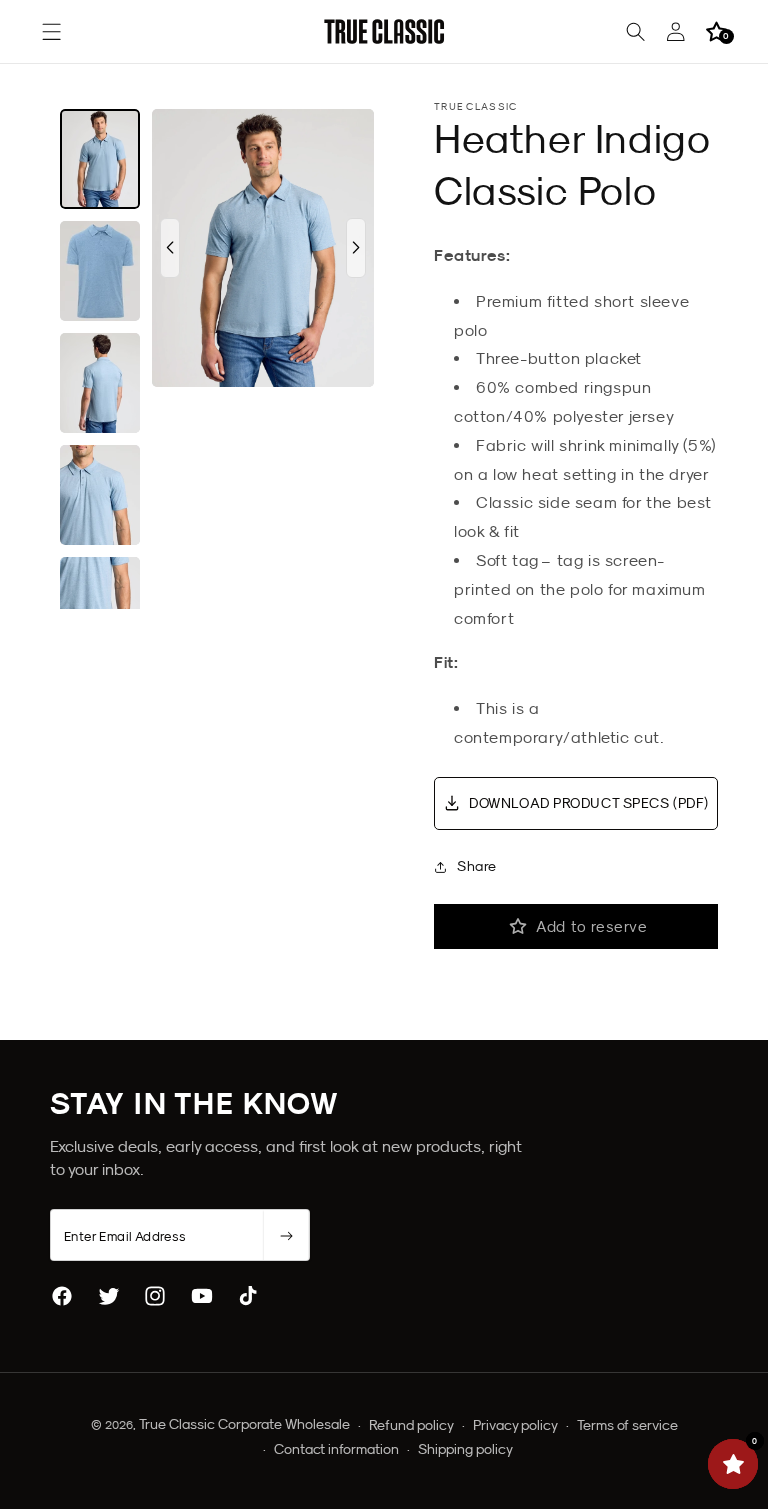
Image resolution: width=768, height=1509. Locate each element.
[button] (52, 32)
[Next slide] (356, 248)
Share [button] (477, 866)
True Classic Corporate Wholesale (244, 1424)
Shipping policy (465, 1449)
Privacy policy (515, 1425)
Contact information (336, 1449)
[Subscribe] (286, 1236)
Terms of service (627, 1425)
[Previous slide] (170, 248)
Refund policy (411, 1425)
